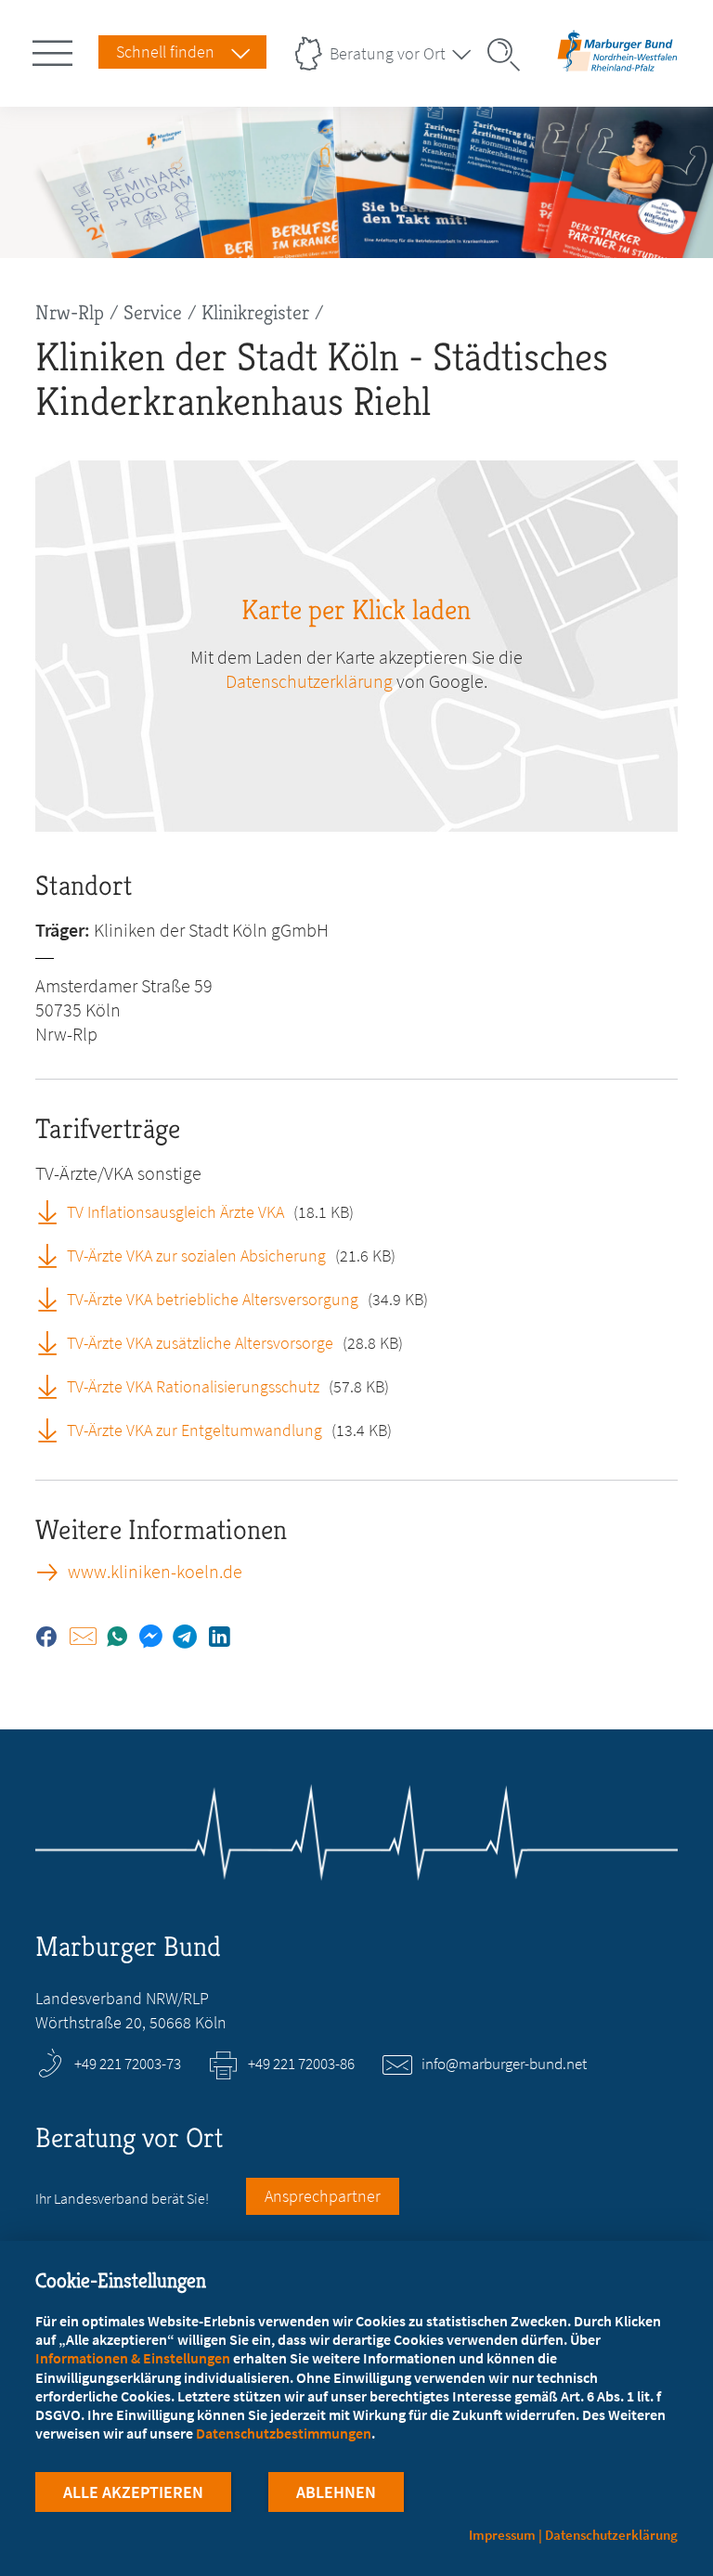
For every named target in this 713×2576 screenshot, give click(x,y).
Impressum (502, 2535)
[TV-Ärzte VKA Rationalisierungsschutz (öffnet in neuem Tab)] (54, 1386)
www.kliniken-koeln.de (155, 1572)
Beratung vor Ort (388, 53)
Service (153, 312)
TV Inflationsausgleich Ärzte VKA (175, 1212)
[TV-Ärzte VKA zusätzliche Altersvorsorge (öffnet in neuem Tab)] (54, 1342)
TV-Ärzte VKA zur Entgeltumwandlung (194, 1430)
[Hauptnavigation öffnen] (56, 49)
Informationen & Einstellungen (133, 2358)
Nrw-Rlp (70, 312)
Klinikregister (255, 312)
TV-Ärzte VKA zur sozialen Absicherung (196, 1256)
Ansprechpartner (323, 2196)
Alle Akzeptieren (133, 2492)
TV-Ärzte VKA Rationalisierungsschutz (193, 1386)
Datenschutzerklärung (309, 681)
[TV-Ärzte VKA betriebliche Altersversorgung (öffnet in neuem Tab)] (54, 1299)
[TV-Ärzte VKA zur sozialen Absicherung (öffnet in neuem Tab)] (54, 1255)
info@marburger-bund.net (504, 2064)
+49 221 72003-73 (128, 2064)
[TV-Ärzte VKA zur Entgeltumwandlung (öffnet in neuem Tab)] (54, 1430)
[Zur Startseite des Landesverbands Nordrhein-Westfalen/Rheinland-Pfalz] (617, 68)
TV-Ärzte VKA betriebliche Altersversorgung (213, 1299)
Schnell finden (165, 52)
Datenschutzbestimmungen (284, 2433)
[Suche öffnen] (510, 55)
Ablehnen (336, 2492)
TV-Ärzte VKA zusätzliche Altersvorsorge (200, 1343)
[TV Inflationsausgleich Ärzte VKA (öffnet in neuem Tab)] (54, 1211)
